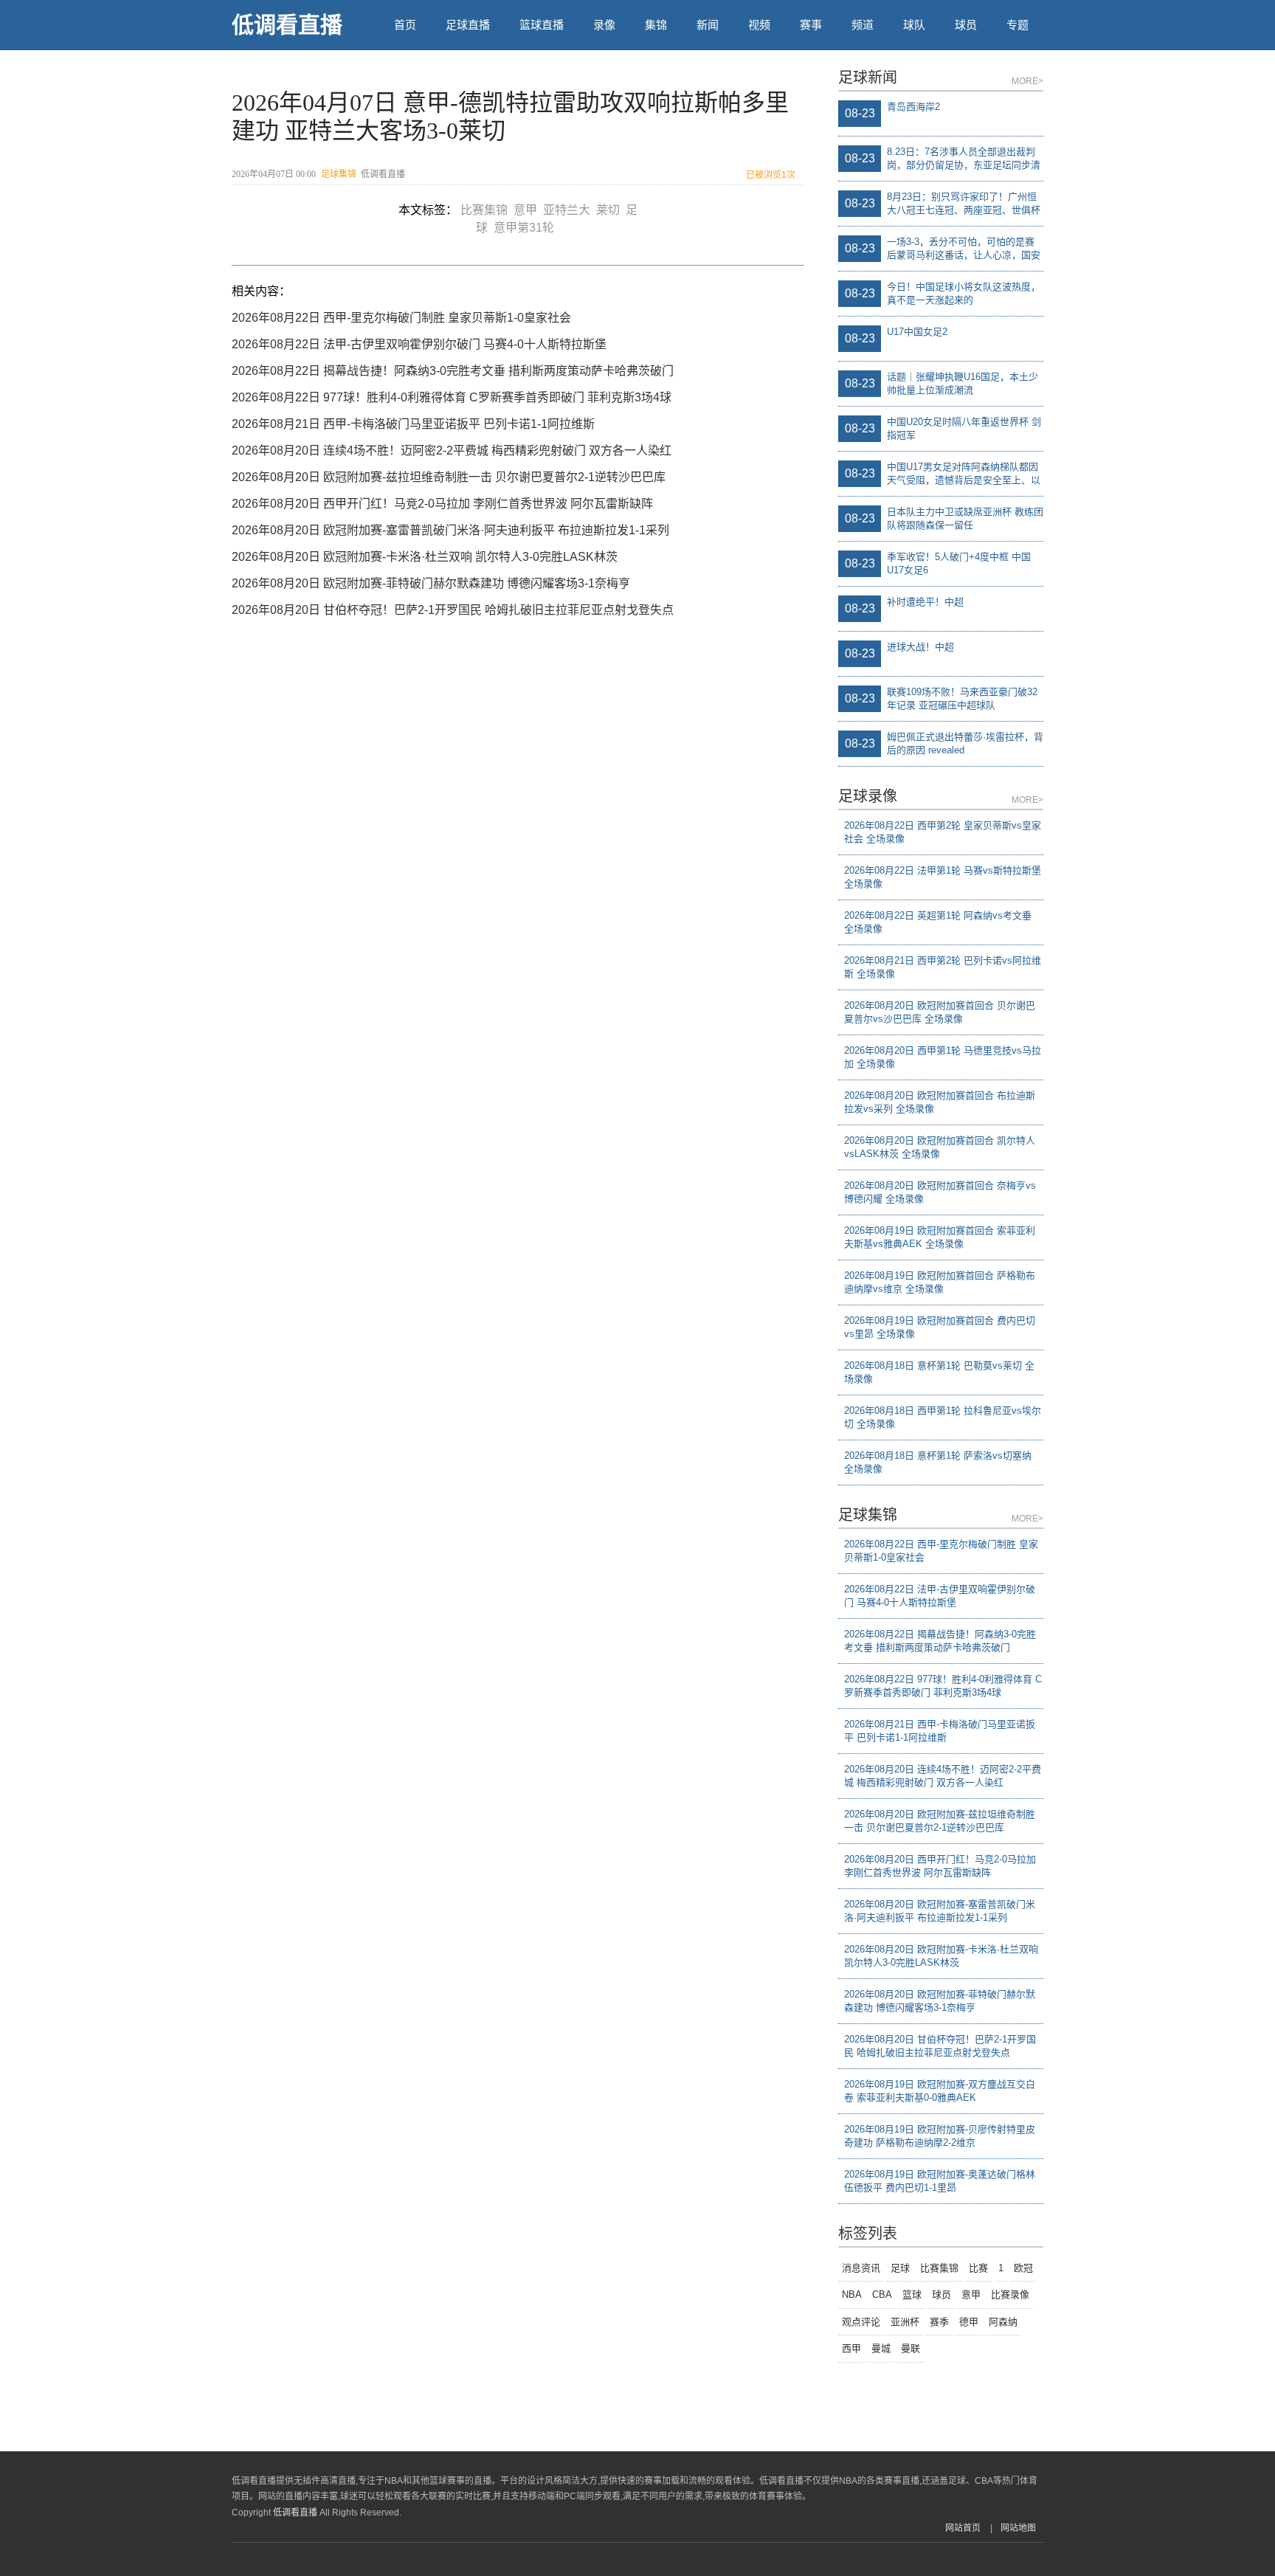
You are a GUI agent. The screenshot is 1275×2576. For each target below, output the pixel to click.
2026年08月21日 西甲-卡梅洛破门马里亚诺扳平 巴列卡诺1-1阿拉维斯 (413, 424)
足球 (900, 2268)
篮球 (912, 2294)
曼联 (911, 2348)
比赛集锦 (487, 210)
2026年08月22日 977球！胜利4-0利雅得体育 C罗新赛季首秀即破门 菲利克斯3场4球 (452, 397)
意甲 (528, 210)
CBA (882, 2294)
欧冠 (1023, 2268)
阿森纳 (1003, 2322)
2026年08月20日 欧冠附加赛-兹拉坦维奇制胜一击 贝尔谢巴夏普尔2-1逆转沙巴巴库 (449, 477)
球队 (914, 25)
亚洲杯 (905, 2322)
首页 (405, 25)
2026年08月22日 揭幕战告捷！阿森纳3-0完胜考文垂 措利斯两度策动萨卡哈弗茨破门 (453, 371)
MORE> (1027, 81)
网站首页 (963, 2528)
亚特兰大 (570, 210)
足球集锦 (339, 174)
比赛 (978, 2268)
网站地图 (1018, 2528)
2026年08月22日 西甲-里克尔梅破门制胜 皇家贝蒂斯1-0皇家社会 (401, 318)
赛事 (811, 25)
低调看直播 (287, 25)
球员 (966, 25)
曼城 (881, 2348)
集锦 (656, 25)
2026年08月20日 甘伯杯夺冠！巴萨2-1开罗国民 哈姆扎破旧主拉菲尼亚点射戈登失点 (453, 610)
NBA (852, 2294)
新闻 (708, 25)
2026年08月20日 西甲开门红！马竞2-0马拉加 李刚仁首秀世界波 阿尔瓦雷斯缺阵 (442, 504)
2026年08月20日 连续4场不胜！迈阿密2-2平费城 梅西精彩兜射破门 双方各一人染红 (452, 450)
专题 (1017, 25)
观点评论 (861, 2322)
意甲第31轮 (527, 228)
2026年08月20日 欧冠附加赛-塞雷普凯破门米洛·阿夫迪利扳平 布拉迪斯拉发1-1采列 (450, 530)
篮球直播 (542, 25)
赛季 (939, 2322)
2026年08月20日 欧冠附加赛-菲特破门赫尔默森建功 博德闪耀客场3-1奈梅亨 (431, 583)
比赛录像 (1010, 2294)
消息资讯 (861, 2268)
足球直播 (468, 25)
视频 (759, 25)
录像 (604, 25)
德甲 (969, 2322)
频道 (863, 25)
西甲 (851, 2348)
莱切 (611, 210)
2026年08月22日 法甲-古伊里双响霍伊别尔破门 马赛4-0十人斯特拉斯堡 (419, 344)
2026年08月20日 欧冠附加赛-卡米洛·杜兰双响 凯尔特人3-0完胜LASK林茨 (425, 557)
